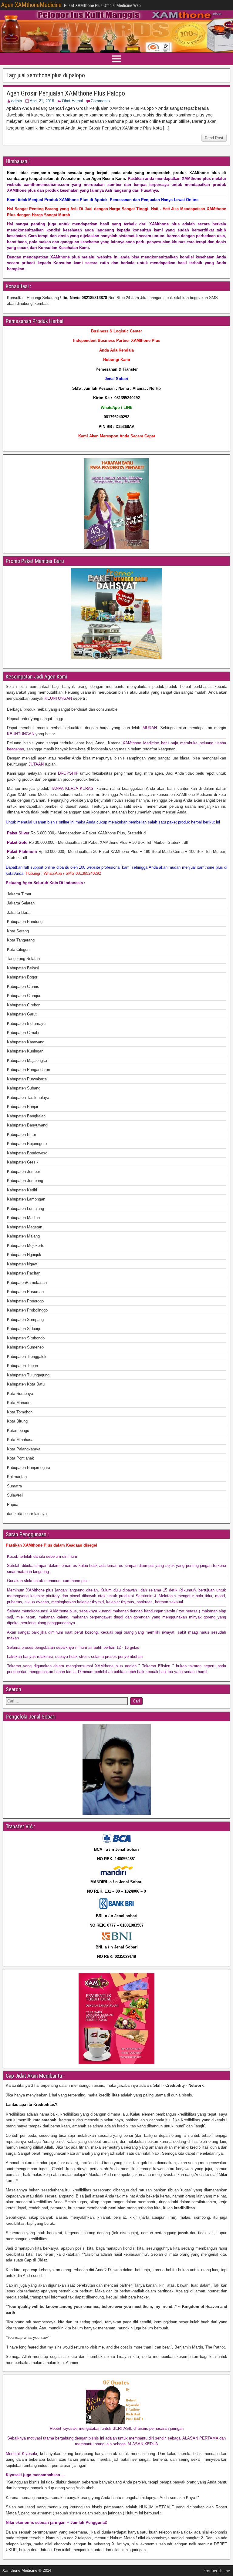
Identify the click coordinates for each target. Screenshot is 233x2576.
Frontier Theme (217, 2571)
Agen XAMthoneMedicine (31, 5)
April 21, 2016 (42, 101)
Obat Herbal (72, 101)
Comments (100, 101)
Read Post (214, 138)
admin (17, 101)
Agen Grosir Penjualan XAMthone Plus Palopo (66, 93)
